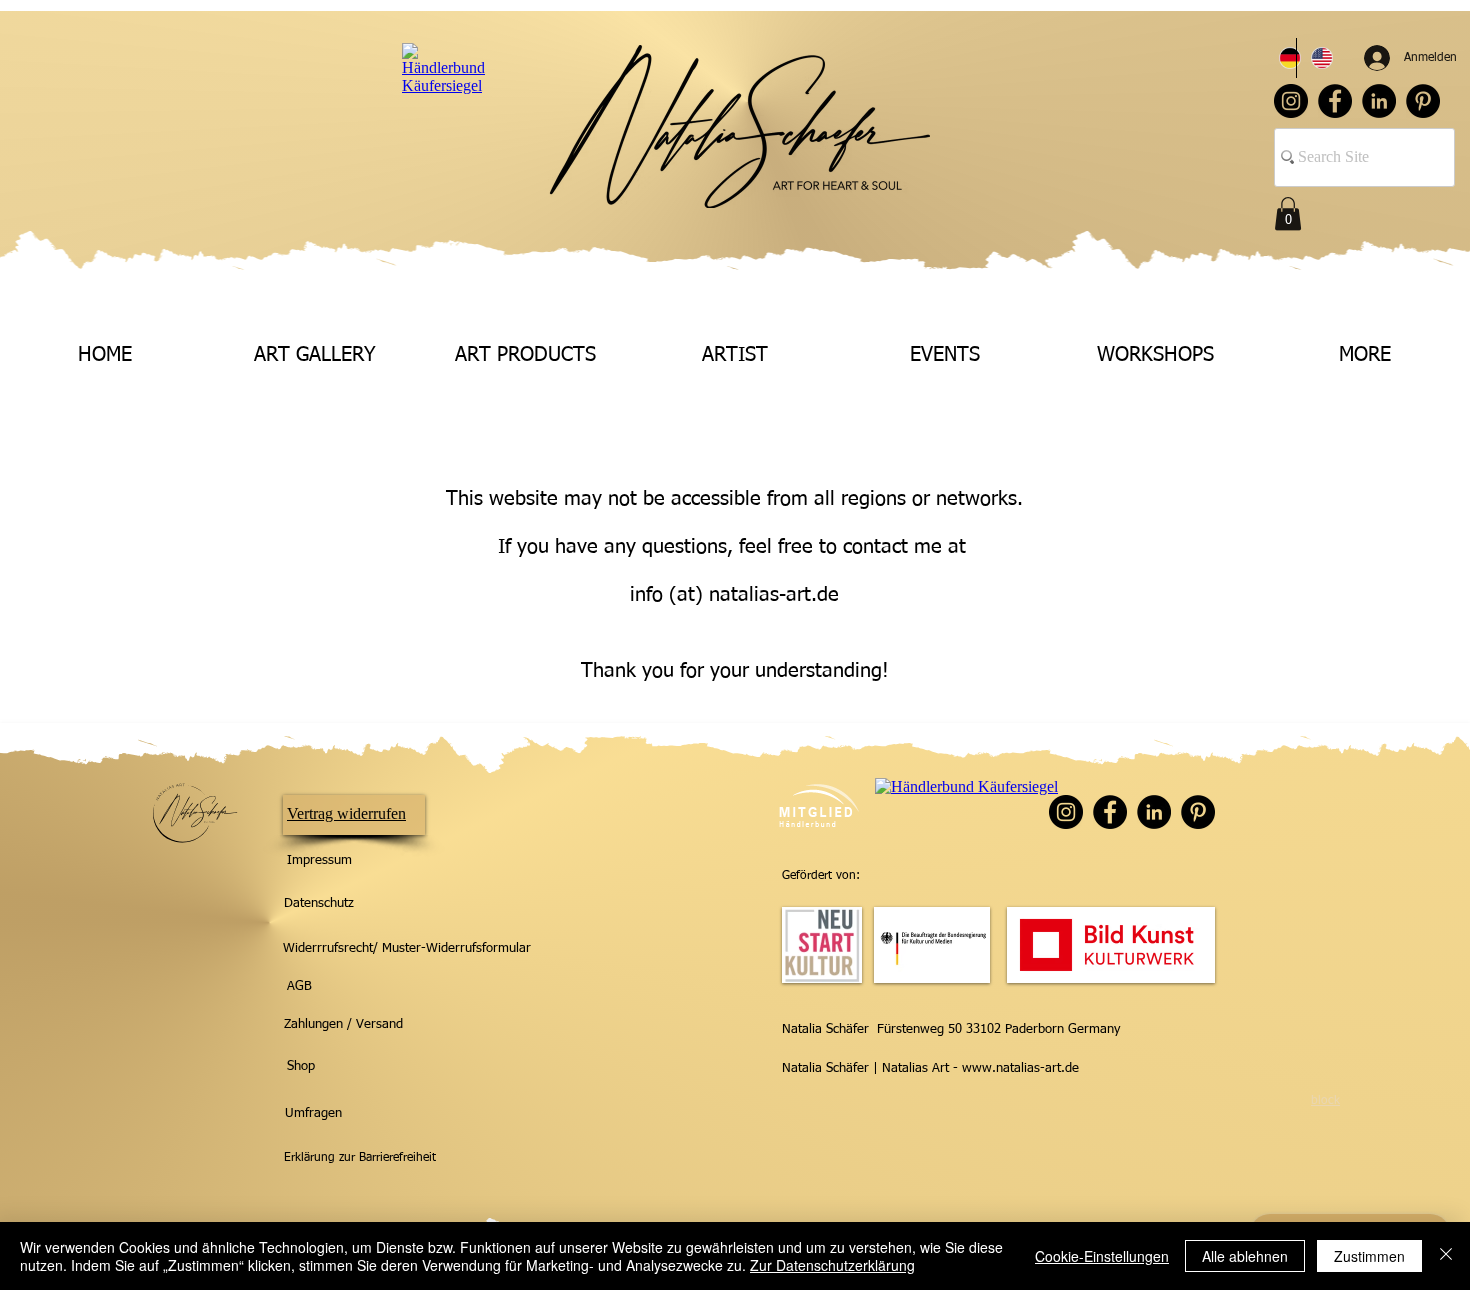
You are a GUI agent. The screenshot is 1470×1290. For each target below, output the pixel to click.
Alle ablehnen (1245, 1256)
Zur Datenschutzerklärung (832, 1265)
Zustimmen (1369, 1256)
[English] (1312, 58)
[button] (1288, 213)
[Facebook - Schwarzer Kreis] (1335, 101)
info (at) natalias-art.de (734, 595)
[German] (1280, 58)
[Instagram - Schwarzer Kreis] (1291, 101)
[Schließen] (1446, 1256)
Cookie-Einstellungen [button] (1102, 1256)
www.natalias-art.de (1020, 1068)
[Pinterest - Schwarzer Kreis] (1423, 101)
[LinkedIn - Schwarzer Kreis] (1379, 101)
